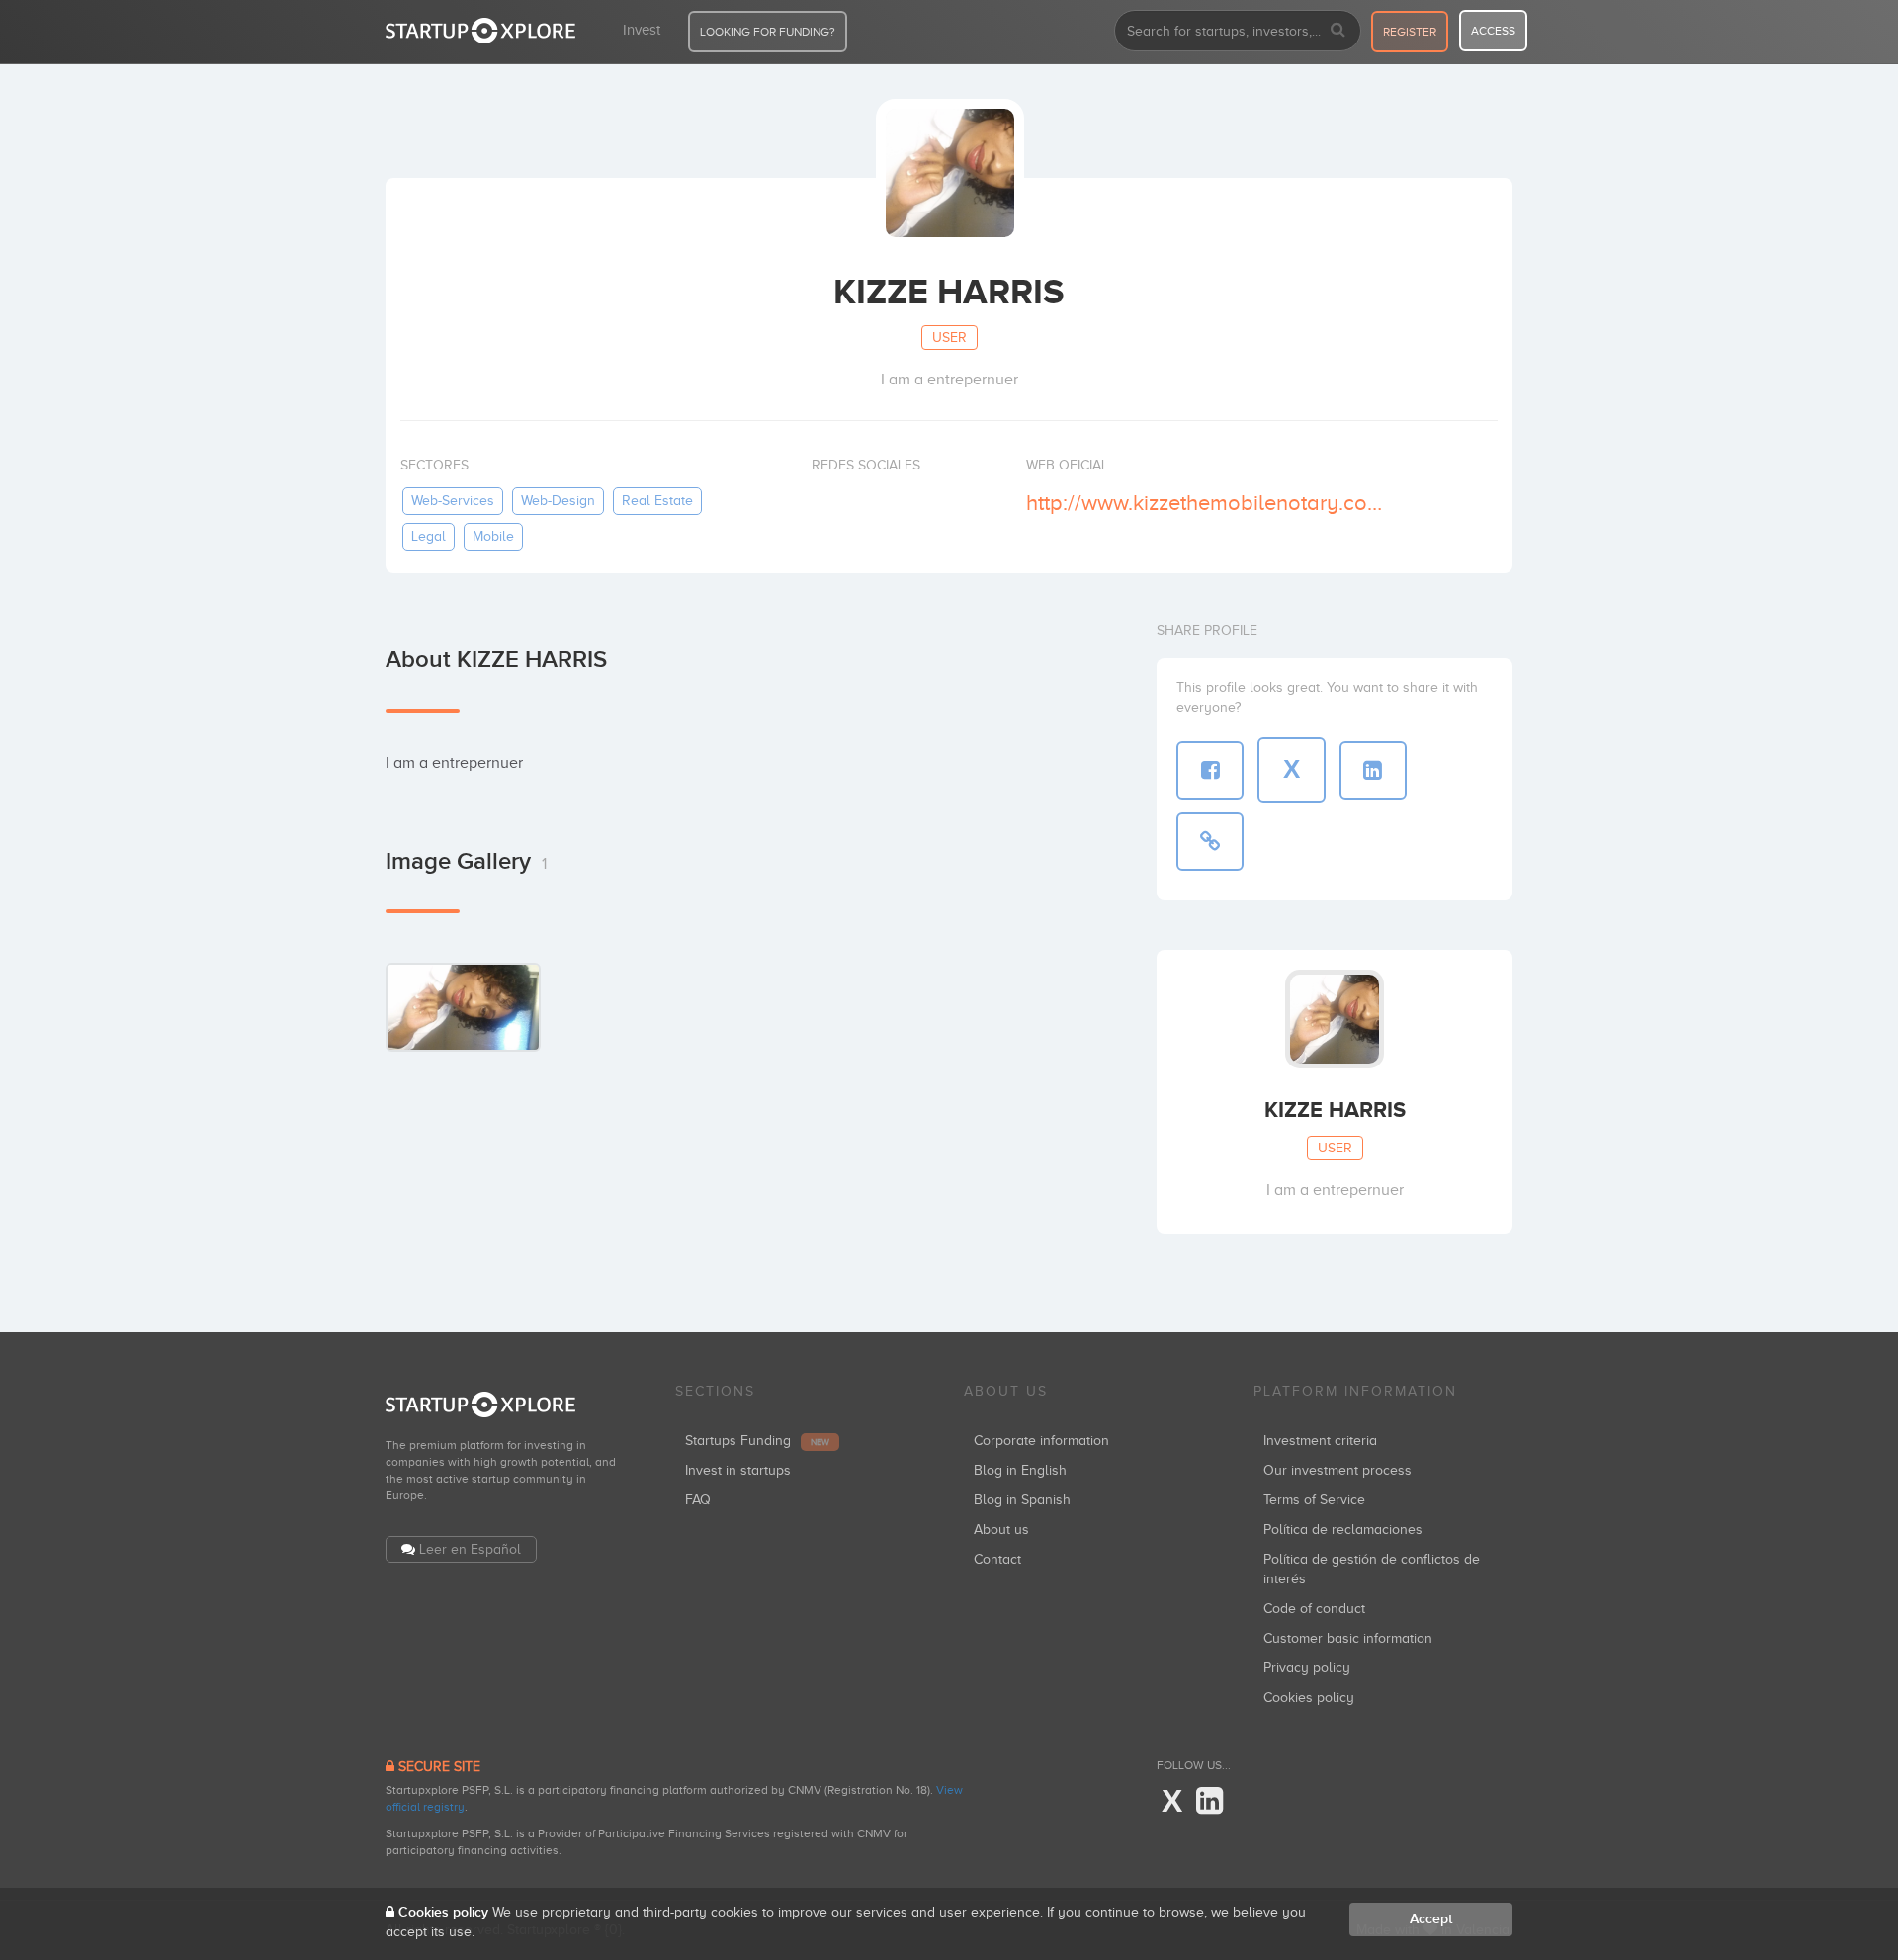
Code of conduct (1314, 1609)
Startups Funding (757, 1441)
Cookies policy (1309, 1698)
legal (429, 536)
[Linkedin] (1209, 1802)
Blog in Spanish (1022, 1500)
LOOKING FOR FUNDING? (768, 32)
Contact (997, 1559)
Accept (1431, 1919)
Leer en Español (470, 1549)
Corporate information (1041, 1441)
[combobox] (1238, 31)
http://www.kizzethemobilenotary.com (1205, 503)
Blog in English (1020, 1470)
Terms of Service (1314, 1500)
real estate (657, 501)
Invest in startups (738, 1470)
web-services (453, 501)
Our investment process (1337, 1470)
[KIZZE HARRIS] (463, 1007)
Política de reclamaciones (1343, 1530)
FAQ (698, 1500)
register (1410, 32)
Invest (642, 30)
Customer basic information (1348, 1638)
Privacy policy (1307, 1668)
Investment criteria (1320, 1441)
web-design (558, 501)
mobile (493, 536)
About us (1001, 1530)
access (1493, 31)
